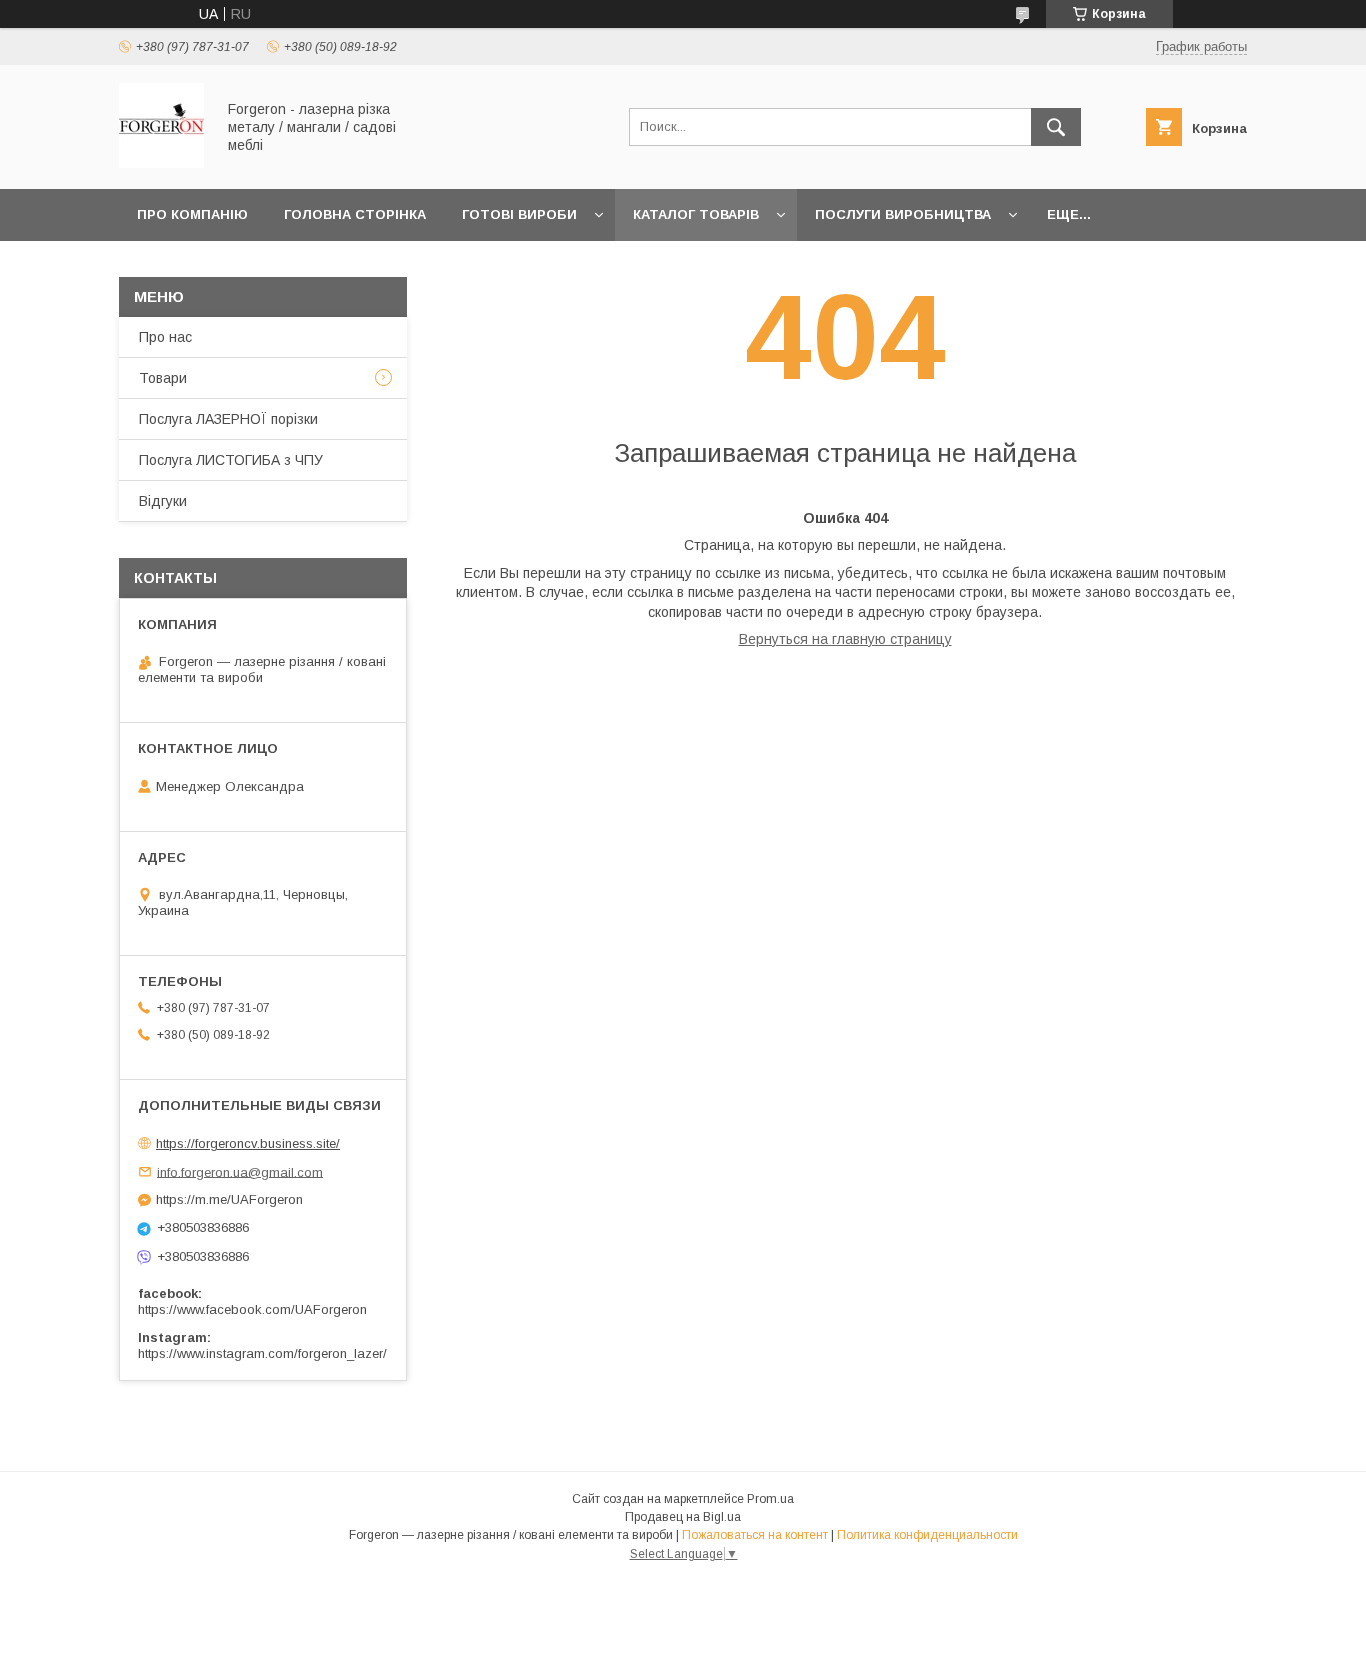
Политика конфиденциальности (927, 1535)
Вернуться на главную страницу (845, 639)
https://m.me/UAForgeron (229, 1199)
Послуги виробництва (903, 214)
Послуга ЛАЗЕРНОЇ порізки (228, 419)
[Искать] (1056, 127)
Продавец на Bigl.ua (683, 1517)
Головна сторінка (355, 214)
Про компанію (192, 214)
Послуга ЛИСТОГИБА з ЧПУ (231, 460)
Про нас (165, 337)
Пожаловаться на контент (755, 1535)
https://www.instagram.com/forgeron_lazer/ (262, 1353)
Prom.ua (770, 1499)
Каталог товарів (696, 214)
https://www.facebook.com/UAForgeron (252, 1309)
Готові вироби (519, 214)
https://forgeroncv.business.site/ (248, 1143)
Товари (163, 378)
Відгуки (163, 501)
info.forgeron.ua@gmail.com (240, 1171)
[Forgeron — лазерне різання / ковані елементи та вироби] (161, 163)
